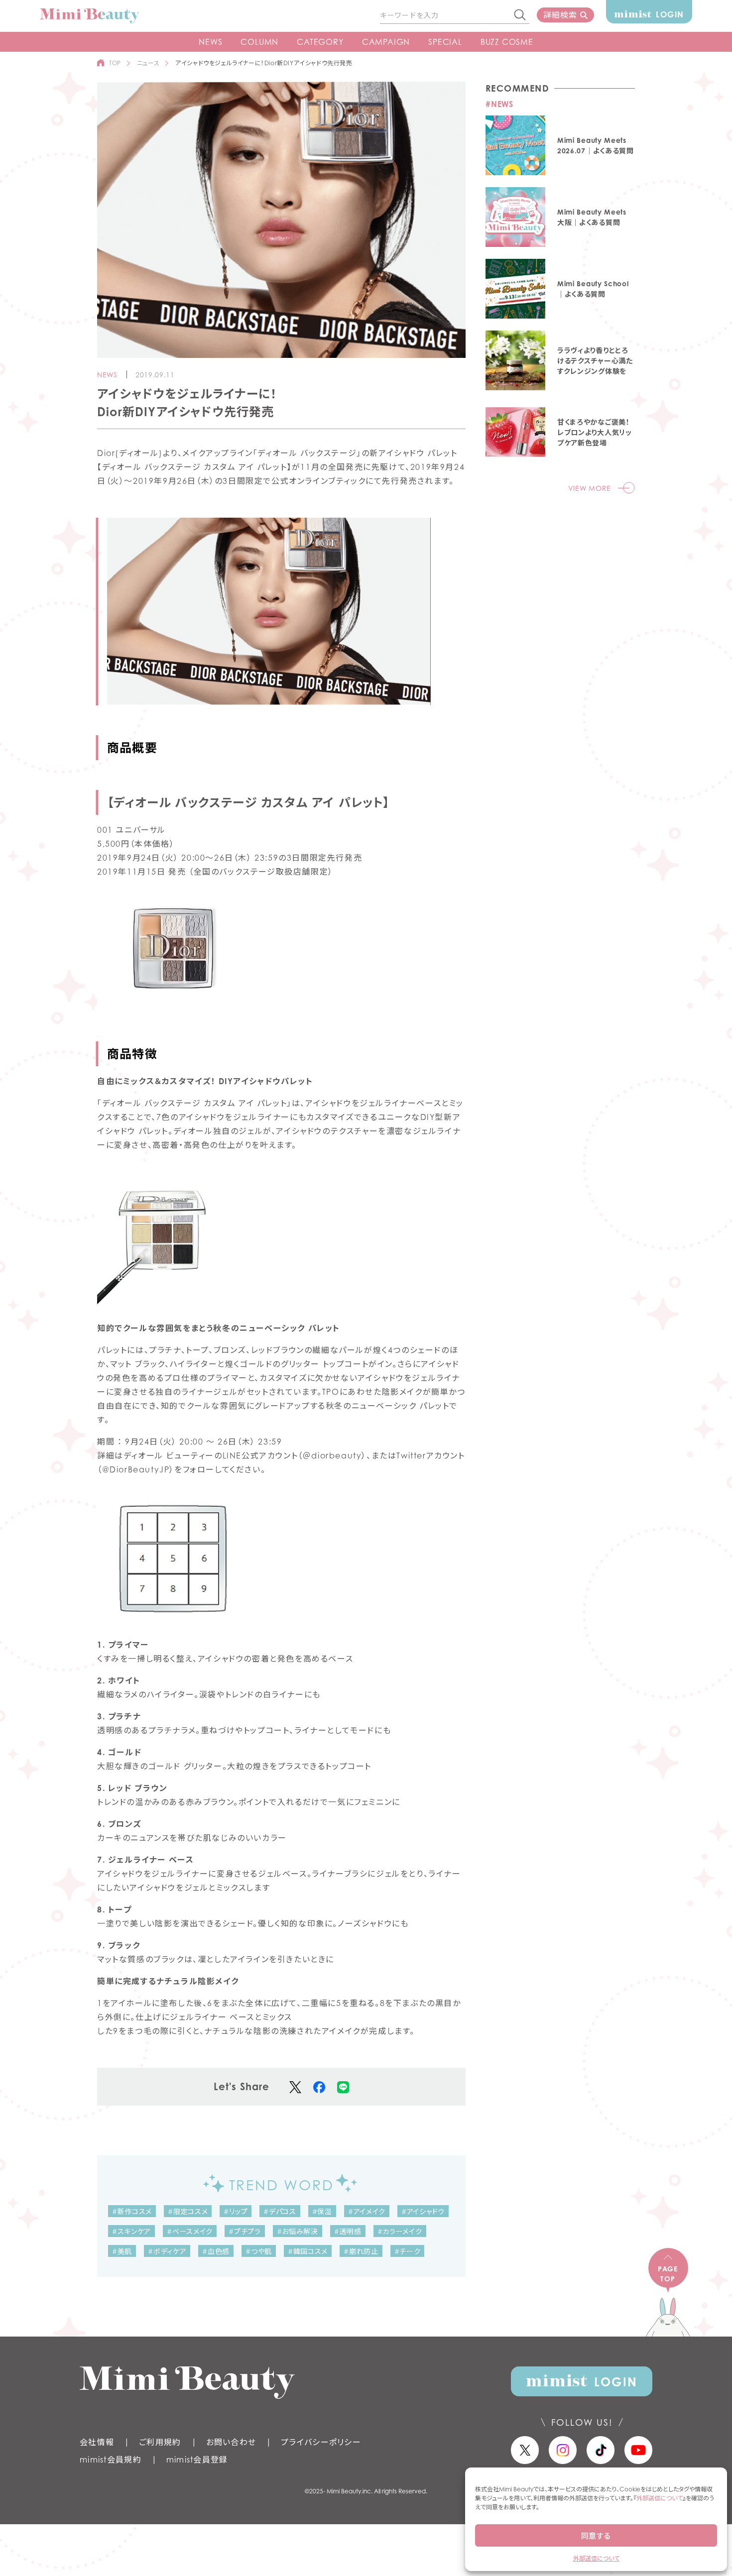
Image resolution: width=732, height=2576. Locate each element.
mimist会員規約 (111, 2460)
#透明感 (348, 2231)
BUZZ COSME (507, 42)
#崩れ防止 (361, 2251)
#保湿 (322, 2211)
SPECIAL (445, 42)
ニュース (148, 63)
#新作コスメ (132, 2211)
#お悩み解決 (298, 2231)
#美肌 (122, 2251)
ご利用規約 (160, 2442)
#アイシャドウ (423, 2211)
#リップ (236, 2211)
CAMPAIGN (386, 42)
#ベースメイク (190, 2231)
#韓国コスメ (308, 2251)
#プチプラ (245, 2231)
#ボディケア (167, 2251)
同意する (596, 2536)
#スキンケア (131, 2231)
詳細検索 (560, 15)
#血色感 (216, 2251)
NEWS (210, 42)
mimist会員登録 (197, 2460)
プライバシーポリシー (321, 2442)
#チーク (408, 2251)
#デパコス (280, 2211)
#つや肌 (259, 2251)
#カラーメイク (400, 2231)
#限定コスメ (188, 2211)
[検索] (520, 15)
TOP (115, 63)
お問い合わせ (231, 2442)
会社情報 (97, 2442)
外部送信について (660, 2498)
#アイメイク (367, 2211)
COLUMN (259, 42)
